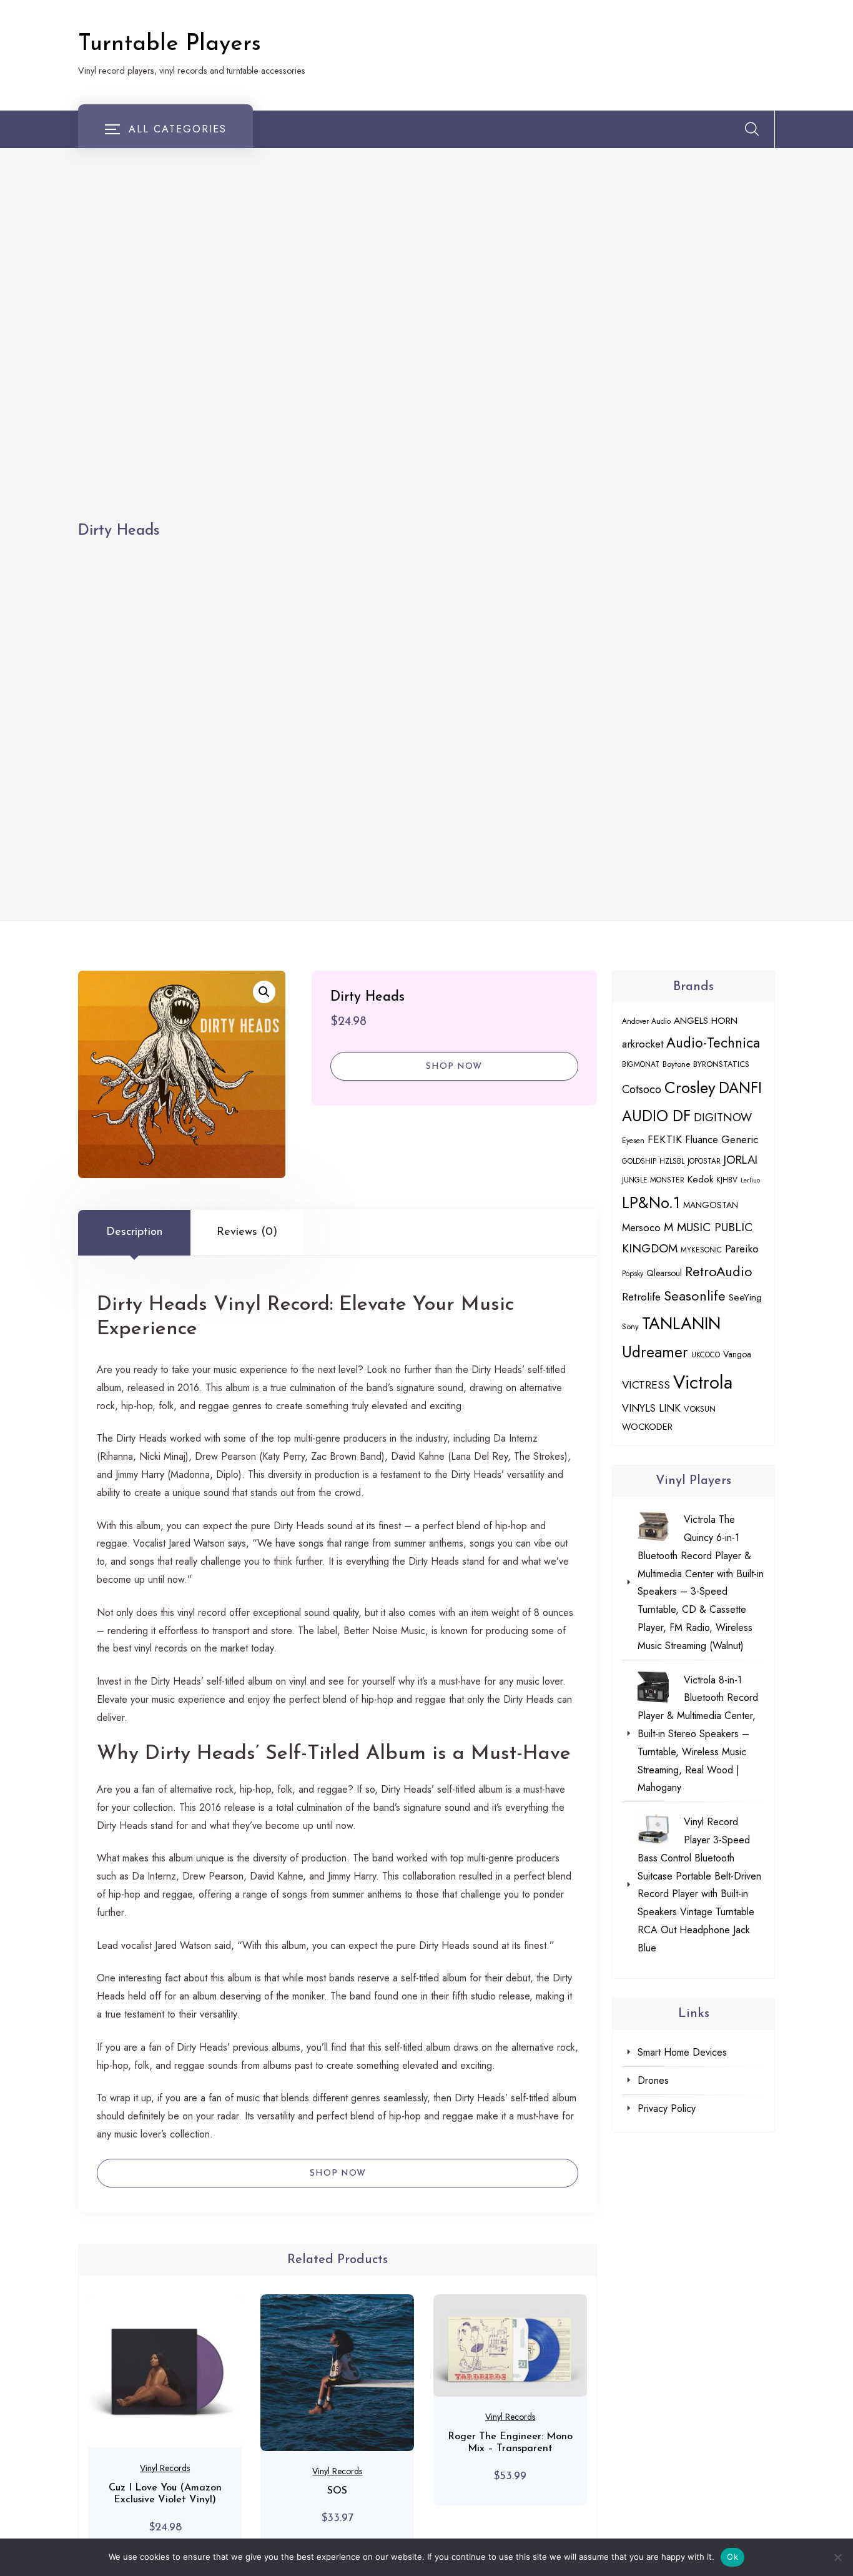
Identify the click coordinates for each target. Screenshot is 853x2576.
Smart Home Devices (682, 2052)
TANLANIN (681, 1323)
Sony (630, 1326)
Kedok (700, 1179)
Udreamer (655, 1352)
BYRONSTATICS (721, 1064)
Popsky (633, 1273)
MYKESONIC (701, 1250)
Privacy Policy (667, 2108)
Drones (653, 2080)
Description (134, 1232)
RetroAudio (719, 1271)
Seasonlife (695, 1296)
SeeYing (745, 1297)
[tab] (134, 1232)
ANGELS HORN (706, 1021)
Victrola (703, 1382)
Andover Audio (646, 1021)
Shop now (454, 1067)
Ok (732, 2557)
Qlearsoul (664, 1273)
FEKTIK (665, 1139)
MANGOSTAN (711, 1205)
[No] (837, 2557)
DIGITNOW (723, 1117)
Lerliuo (750, 1180)
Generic (740, 1139)
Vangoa (737, 1354)
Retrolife (641, 1297)
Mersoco (641, 1227)
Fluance (702, 1139)
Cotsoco (642, 1089)
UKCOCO (706, 1355)
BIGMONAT (641, 1064)
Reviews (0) (247, 1232)
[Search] (752, 129)
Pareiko (742, 1249)
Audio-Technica (713, 1043)
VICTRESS (646, 1385)
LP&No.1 (651, 1202)
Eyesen (633, 1140)
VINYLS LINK (651, 1408)
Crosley (690, 1087)
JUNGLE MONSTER (653, 1180)
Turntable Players (170, 44)
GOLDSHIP (639, 1161)
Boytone (676, 1064)
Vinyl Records (165, 2468)
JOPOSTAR (704, 1161)
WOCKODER (647, 1426)
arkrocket (643, 1044)
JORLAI (741, 1160)
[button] (264, 992)
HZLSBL (672, 1161)
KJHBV (727, 1180)
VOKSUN (700, 1409)
